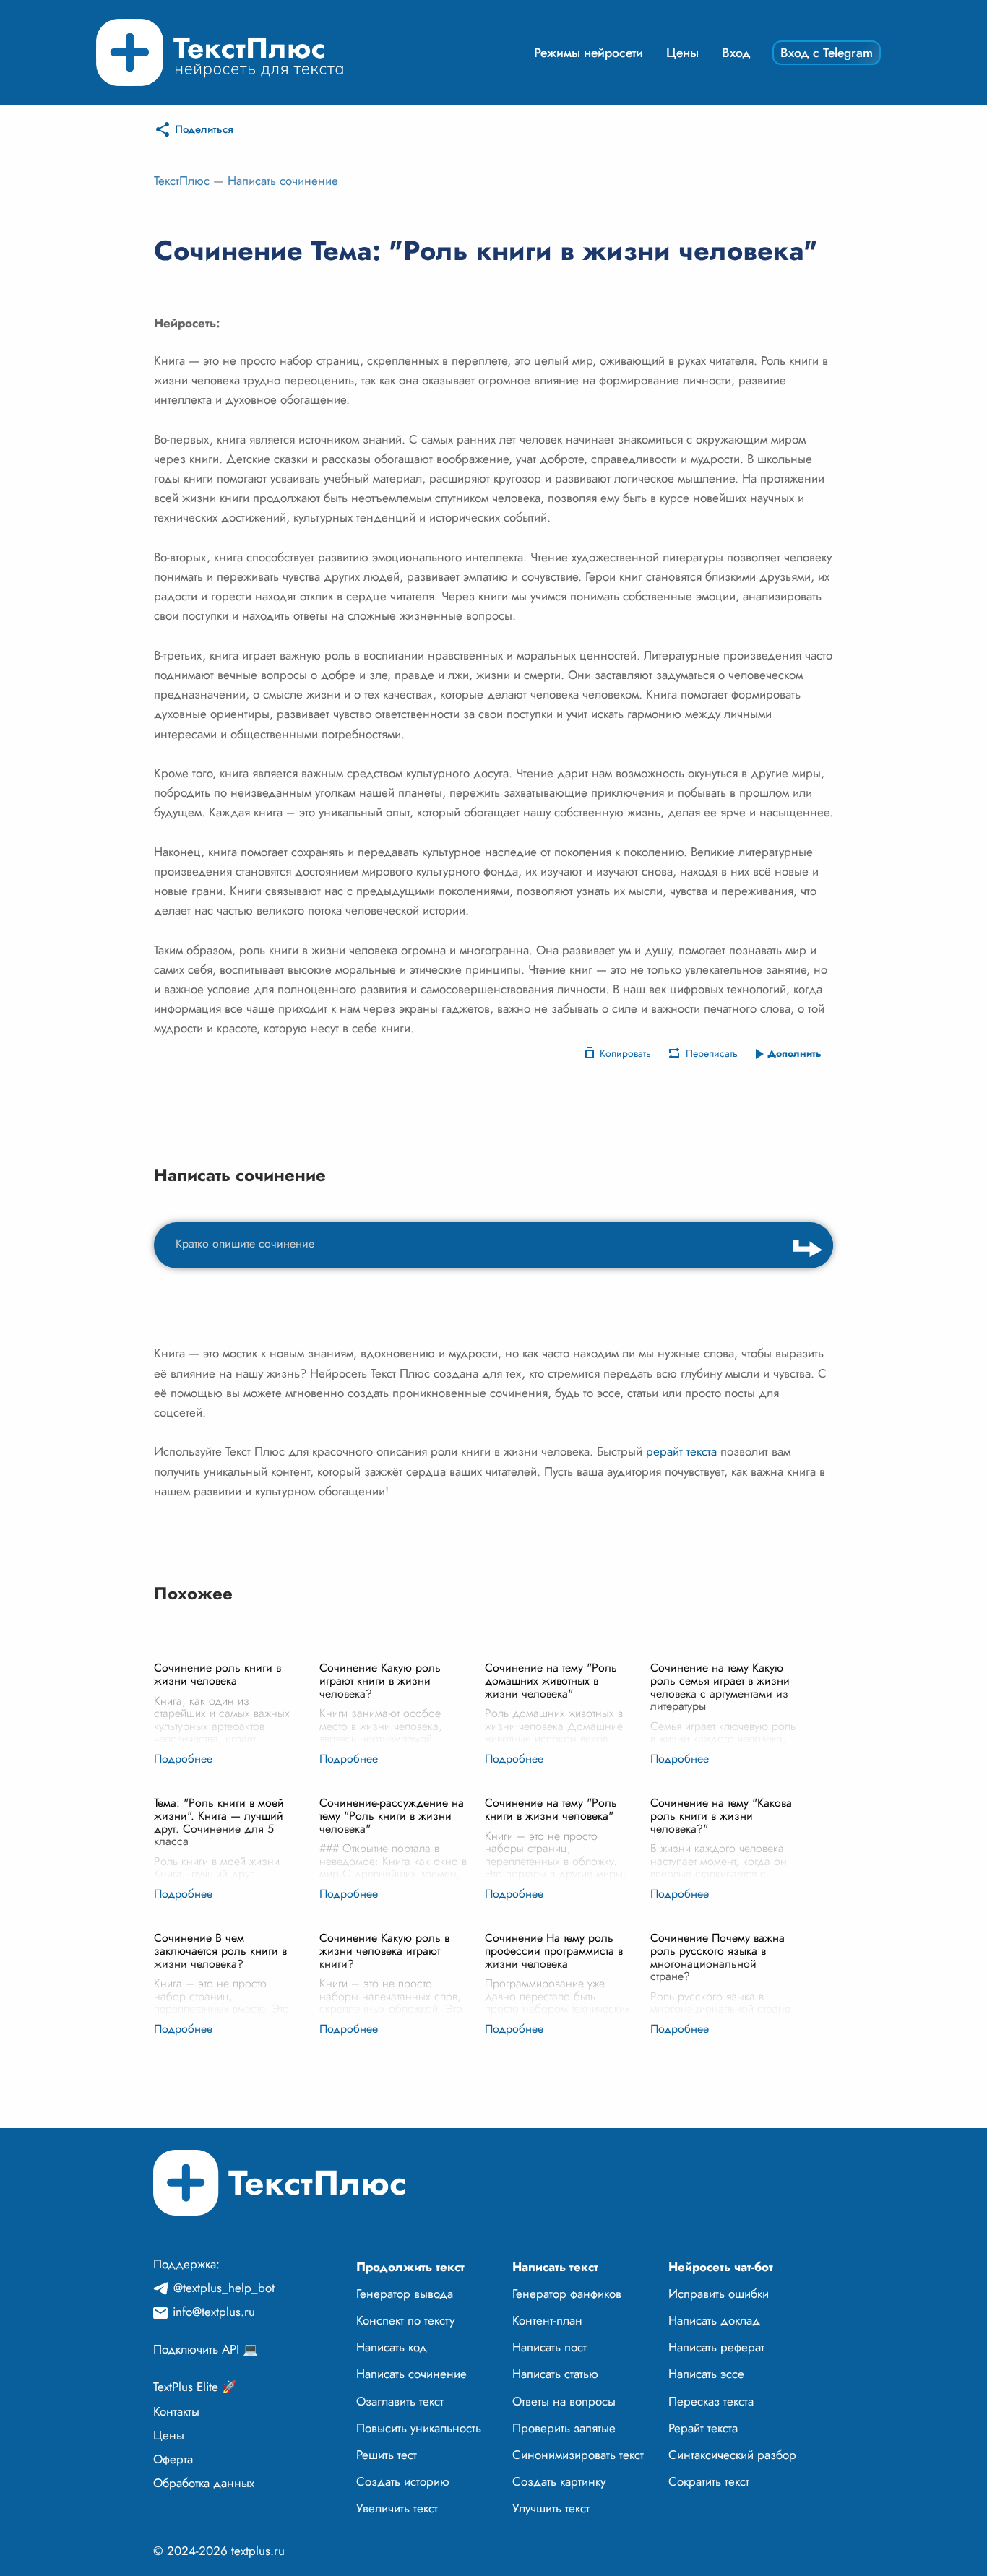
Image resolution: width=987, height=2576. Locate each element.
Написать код (392, 2347)
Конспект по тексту (405, 2320)
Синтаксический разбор (732, 2455)
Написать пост (549, 2347)
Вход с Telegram (827, 53)
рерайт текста (681, 1451)
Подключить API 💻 (206, 2349)
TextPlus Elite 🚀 (195, 2387)
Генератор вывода (405, 2294)
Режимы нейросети (589, 53)
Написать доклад (714, 2320)
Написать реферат (716, 2347)
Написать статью (555, 2374)
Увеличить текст (397, 2508)
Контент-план (547, 2320)
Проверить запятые (564, 2428)
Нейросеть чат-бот (721, 2267)
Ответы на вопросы (564, 2401)
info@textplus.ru (214, 2312)
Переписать (712, 1053)
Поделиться (204, 129)
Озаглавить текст (400, 2401)
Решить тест (387, 2455)
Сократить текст (709, 2481)
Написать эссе (706, 2374)
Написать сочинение (283, 181)
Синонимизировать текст (578, 2455)
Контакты (176, 2411)
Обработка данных (204, 2483)
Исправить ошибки (719, 2294)
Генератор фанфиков (567, 2294)
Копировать (625, 1053)
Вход (736, 53)
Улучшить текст (551, 2508)
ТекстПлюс (182, 181)
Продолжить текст (410, 2267)
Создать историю (403, 2481)
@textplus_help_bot (224, 2288)
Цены (682, 53)
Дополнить (794, 1053)
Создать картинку (559, 2481)
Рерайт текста (703, 2428)
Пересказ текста (711, 2401)
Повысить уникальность (419, 2428)
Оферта (173, 2459)
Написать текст (555, 2267)
